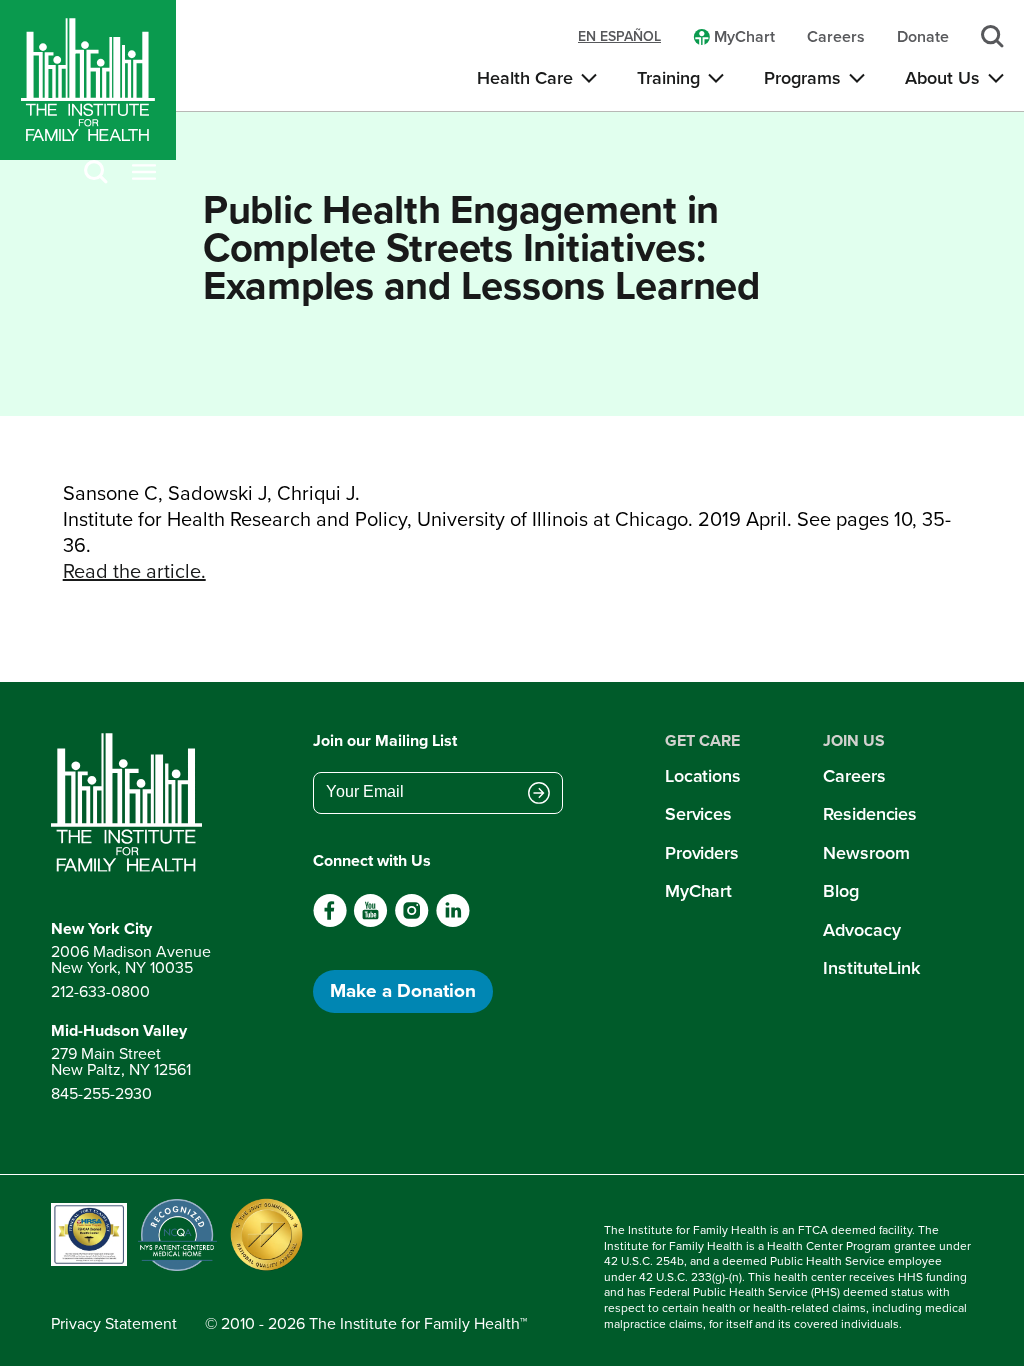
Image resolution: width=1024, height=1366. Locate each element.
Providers (702, 853)
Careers (854, 776)
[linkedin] (452, 922)
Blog (841, 891)
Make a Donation (403, 990)
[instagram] (411, 922)
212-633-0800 (100, 991)
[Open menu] (144, 173)
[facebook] (330, 922)
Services (698, 814)
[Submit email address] (539, 794)
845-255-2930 (101, 1093)
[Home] (88, 80)
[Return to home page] (131, 803)
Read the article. (134, 571)
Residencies (870, 814)
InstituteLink (871, 968)
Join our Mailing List (385, 740)
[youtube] (370, 922)
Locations (703, 776)
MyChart (698, 891)
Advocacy (861, 930)
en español (619, 37)
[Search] (96, 173)
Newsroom (866, 853)
